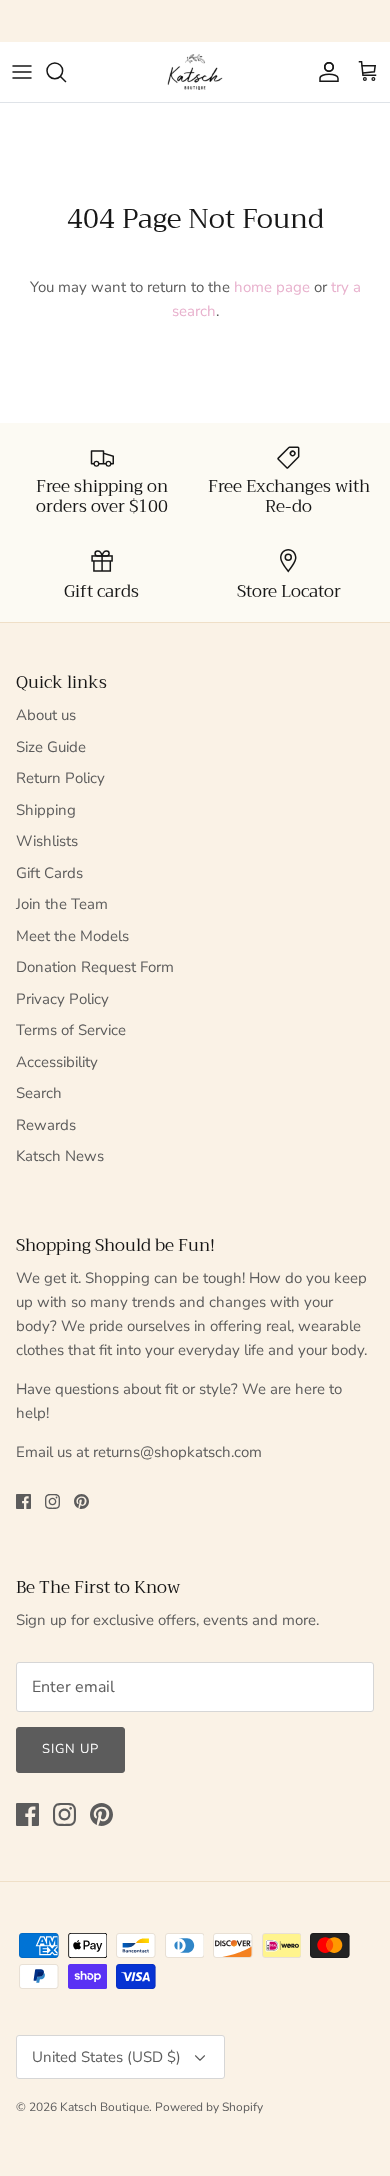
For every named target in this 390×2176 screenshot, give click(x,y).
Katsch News (60, 1156)
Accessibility (57, 1062)
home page (272, 287)
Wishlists (47, 841)
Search (39, 1093)
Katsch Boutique (104, 2107)
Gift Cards (49, 873)
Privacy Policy (62, 999)
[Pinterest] (81, 1501)
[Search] (66, 72)
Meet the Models (72, 936)
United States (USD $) (106, 2057)
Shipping (46, 810)
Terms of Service (71, 1030)
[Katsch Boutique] (195, 72)
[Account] (324, 72)
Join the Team (62, 904)
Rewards (46, 1125)
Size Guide (51, 747)
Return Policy (60, 778)
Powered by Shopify (209, 2107)
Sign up (70, 1749)
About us (46, 715)
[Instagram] (52, 1501)
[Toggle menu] (22, 72)
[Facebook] (23, 1501)
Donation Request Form (95, 967)
